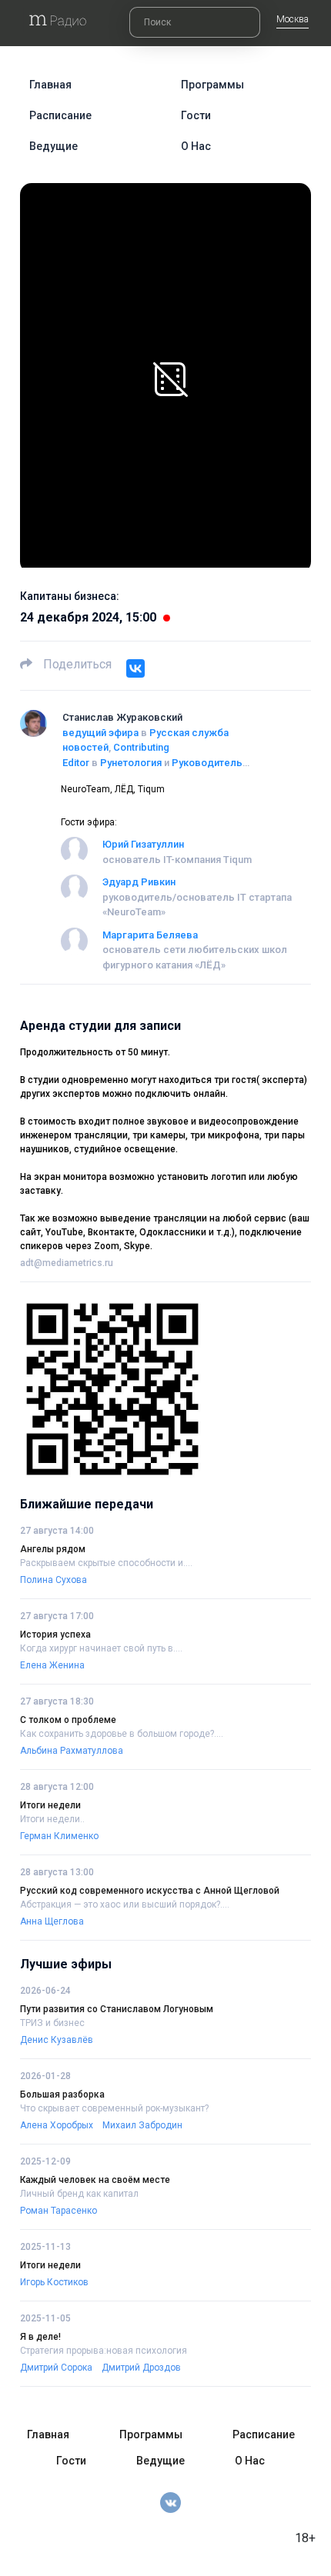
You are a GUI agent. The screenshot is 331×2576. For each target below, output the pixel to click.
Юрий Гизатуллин (143, 844)
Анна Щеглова (52, 1921)
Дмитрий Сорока (56, 2368)
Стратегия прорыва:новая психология (104, 2351)
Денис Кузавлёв (57, 2040)
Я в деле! (40, 2337)
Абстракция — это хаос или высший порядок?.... (125, 1905)
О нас (196, 146)
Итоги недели (50, 1805)
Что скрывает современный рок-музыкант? (114, 2108)
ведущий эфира (100, 733)
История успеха (55, 1635)
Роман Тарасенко (59, 2211)
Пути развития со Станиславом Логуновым (117, 2009)
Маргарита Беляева (150, 935)
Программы (212, 85)
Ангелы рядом (53, 1549)
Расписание (60, 115)
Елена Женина (52, 1665)
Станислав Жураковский (122, 717)
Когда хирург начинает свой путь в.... (101, 1648)
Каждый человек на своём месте (95, 2180)
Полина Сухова (53, 1580)
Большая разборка (62, 2094)
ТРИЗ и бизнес (52, 2023)
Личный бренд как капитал (79, 2194)
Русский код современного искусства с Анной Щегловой (150, 1891)
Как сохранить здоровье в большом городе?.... (122, 1734)
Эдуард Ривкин (139, 882)
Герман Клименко (59, 1836)
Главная (50, 85)
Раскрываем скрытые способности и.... (106, 1563)
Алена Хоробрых (57, 2125)
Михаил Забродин (142, 2125)
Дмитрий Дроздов (141, 2368)
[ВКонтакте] (135, 668)
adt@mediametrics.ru (67, 1263)
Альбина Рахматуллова (72, 1751)
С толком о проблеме (68, 1720)
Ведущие (53, 146)
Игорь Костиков (54, 2282)
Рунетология (131, 763)
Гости (196, 115)
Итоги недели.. (52, 1819)
